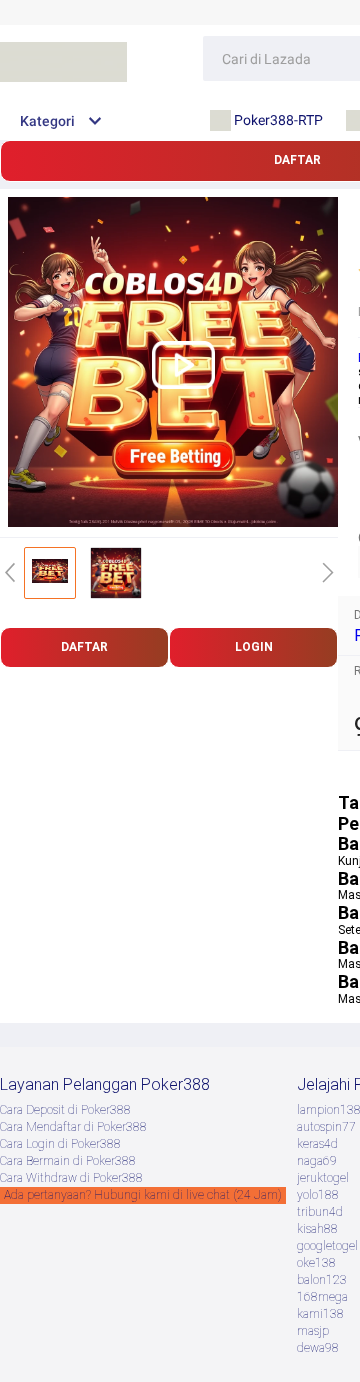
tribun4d (320, 1212)
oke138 (316, 1263)
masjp (313, 1331)
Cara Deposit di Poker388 (65, 1110)
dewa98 (318, 1348)
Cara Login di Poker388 (60, 1144)
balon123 (322, 1280)
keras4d (317, 1144)
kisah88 (317, 1229)
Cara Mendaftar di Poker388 (73, 1127)
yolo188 (318, 1195)
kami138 (320, 1314)
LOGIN (254, 647)
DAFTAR (84, 647)
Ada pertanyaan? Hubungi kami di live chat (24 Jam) (143, 1195)
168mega (322, 1297)
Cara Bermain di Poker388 (68, 1161)
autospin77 (326, 1127)
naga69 (317, 1161)
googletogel (327, 1246)
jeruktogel (323, 1178)
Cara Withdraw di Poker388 (71, 1178)
